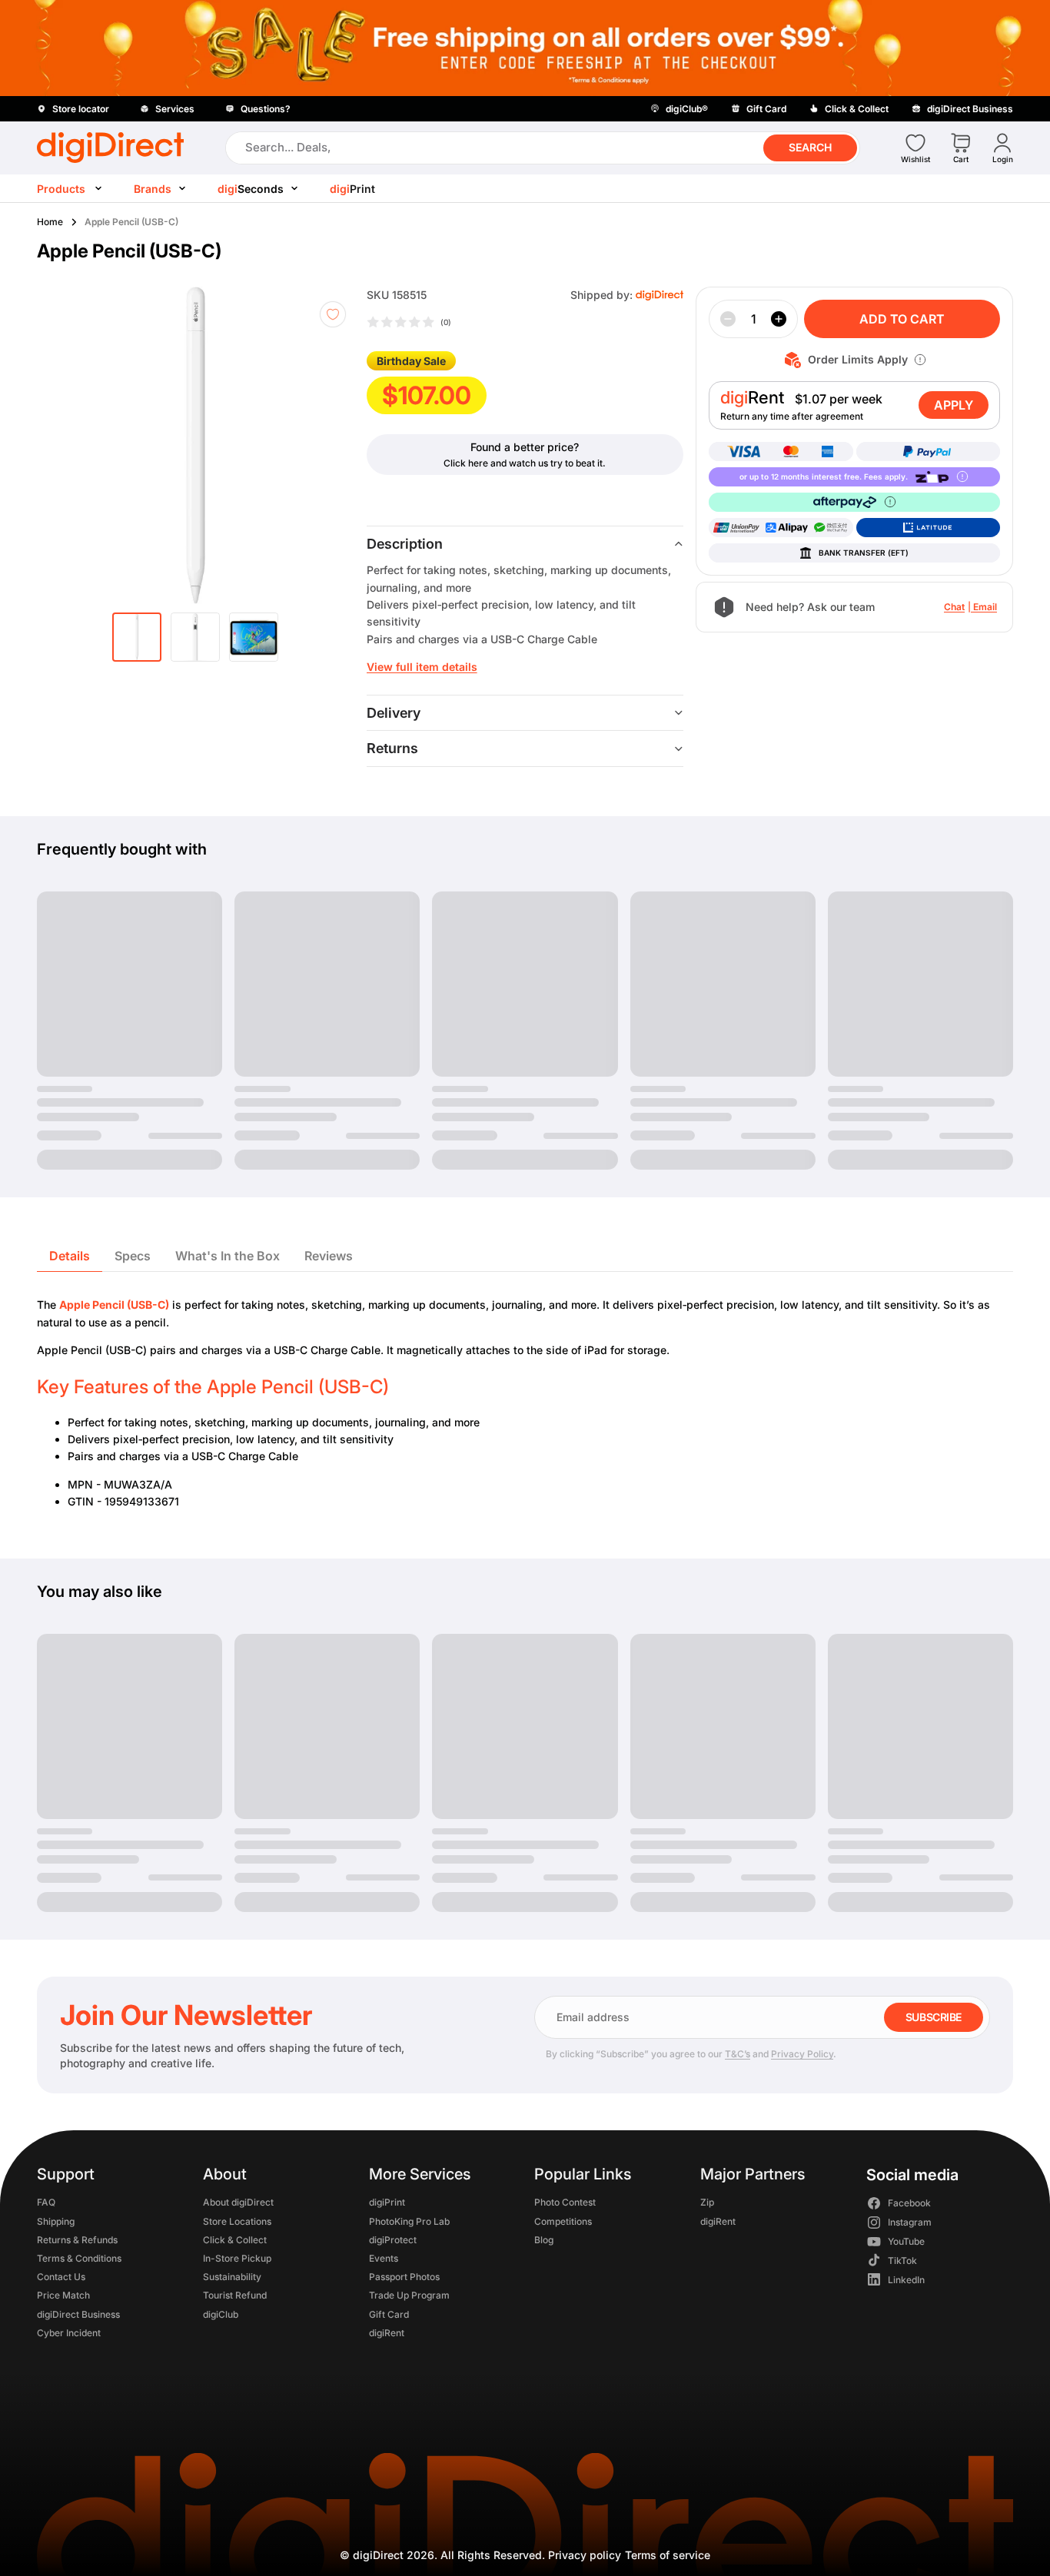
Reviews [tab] (329, 1256)
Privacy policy (585, 2555)
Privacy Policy (802, 2054)
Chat (954, 607)
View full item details (422, 667)
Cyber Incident (69, 2333)
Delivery (394, 713)
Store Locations (237, 2221)
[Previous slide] (77, 445)
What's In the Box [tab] (228, 1256)
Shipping (56, 2221)
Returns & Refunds (77, 2240)
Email (985, 607)
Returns (392, 748)
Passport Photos (404, 2277)
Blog (544, 2240)
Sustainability (232, 2277)
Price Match (63, 2296)
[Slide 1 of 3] (137, 637)
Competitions (563, 2221)
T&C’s (738, 2054)
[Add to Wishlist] (333, 314)
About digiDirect (238, 2203)
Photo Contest (565, 2203)
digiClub (221, 2314)
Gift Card (389, 2314)
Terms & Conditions (79, 2258)
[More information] (920, 360)
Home (50, 222)
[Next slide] (333, 445)
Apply (954, 405)
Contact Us (61, 2277)
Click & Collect (235, 2240)
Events (384, 2258)
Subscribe (934, 2017)
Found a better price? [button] (525, 447)
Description (405, 544)
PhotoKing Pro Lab (409, 2221)
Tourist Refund (235, 2296)
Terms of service (668, 2555)
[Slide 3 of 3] (254, 637)
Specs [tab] (133, 1256)
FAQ (46, 2203)
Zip (707, 2203)
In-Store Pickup (237, 2258)
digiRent (387, 2333)
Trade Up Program (409, 2296)
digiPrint (387, 2203)
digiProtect (393, 2240)
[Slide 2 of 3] (195, 637)
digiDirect (378, 2555)
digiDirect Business (78, 2314)
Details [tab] (70, 1256)
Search (810, 147)
